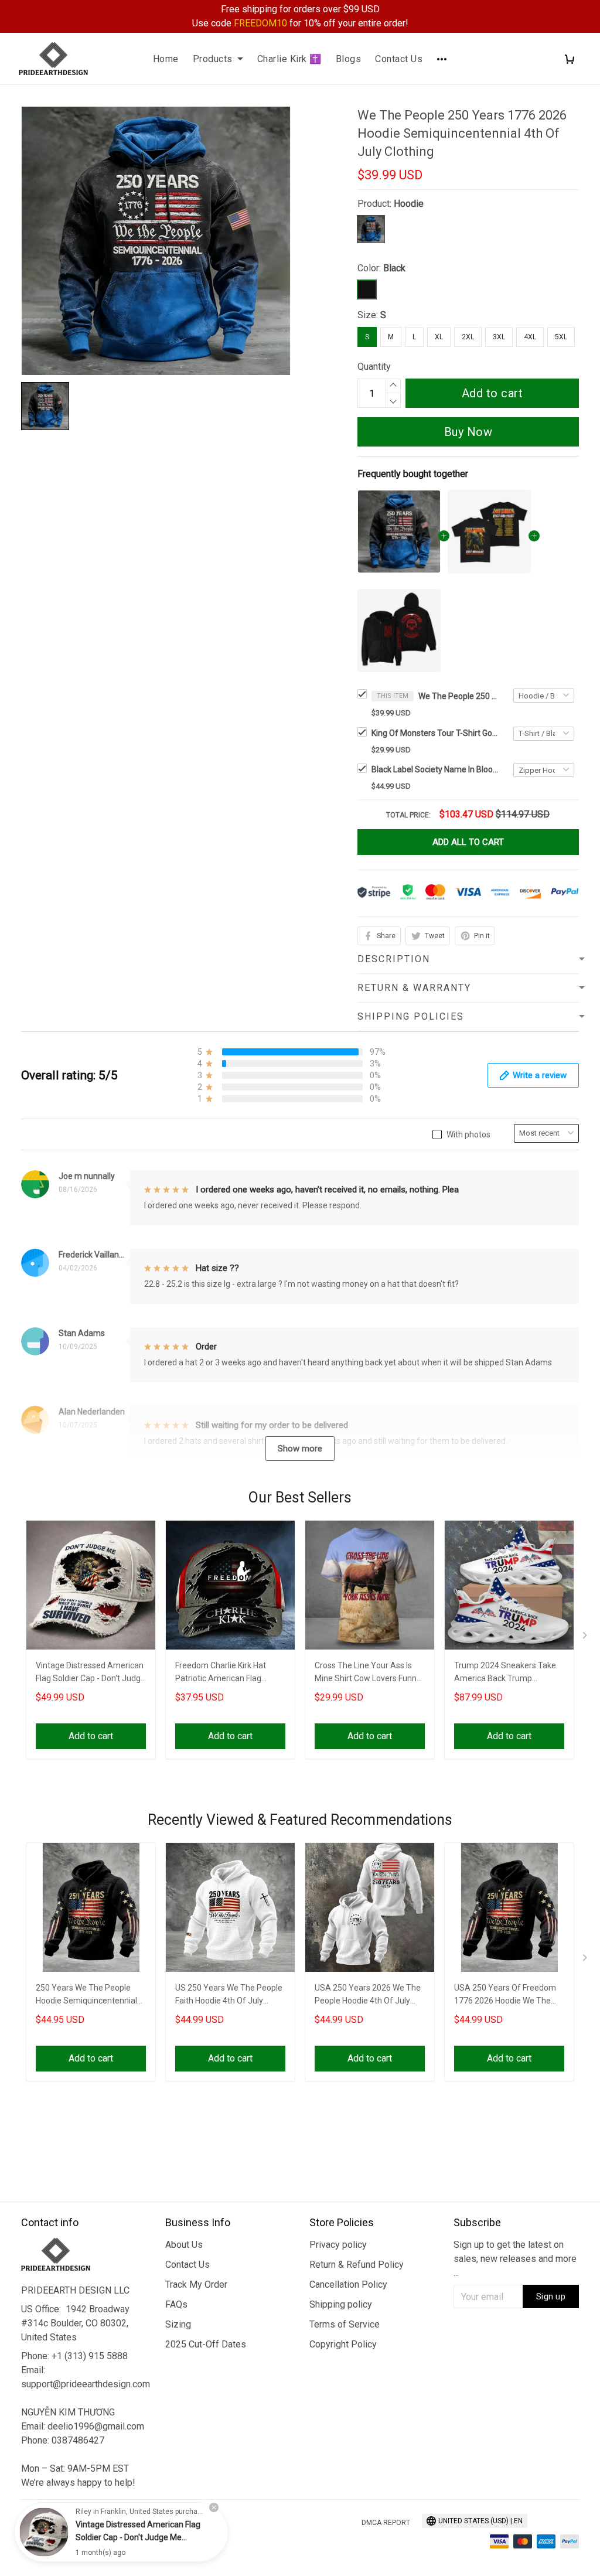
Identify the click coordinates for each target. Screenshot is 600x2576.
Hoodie (409, 204)
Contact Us (399, 59)
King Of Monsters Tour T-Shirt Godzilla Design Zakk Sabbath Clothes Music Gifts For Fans (436, 733)
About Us (184, 2245)
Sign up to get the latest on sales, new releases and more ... (515, 2259)
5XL (561, 337)
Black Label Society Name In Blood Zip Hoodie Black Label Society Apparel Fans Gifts (436, 769)
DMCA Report (386, 2523)
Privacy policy (338, 2245)
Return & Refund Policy (357, 2265)
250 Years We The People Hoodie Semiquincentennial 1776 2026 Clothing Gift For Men (86, 1996)
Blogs (349, 59)
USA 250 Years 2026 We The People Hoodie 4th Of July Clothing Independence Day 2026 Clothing (368, 1996)
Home (166, 59)
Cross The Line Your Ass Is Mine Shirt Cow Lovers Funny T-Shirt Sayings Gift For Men (368, 1673)
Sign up (551, 2296)
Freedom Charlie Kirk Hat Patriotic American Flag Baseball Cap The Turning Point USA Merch (222, 1673)
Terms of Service (345, 2324)
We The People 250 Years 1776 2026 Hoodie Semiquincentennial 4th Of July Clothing (459, 696)
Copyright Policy (343, 2344)
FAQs (176, 2304)
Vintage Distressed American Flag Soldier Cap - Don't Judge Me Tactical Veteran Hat (91, 1673)
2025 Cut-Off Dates (206, 2344)
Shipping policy (341, 2304)
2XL (468, 337)
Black (394, 268)
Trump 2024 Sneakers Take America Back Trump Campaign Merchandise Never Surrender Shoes (505, 1673)
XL (439, 337)
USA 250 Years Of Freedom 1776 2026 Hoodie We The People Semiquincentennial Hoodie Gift (505, 1996)
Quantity (374, 367)
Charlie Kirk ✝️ (289, 59)
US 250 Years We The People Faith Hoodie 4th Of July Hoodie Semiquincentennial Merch (229, 1996)
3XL (499, 337)
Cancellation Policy (348, 2284)
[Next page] (586, 1638)
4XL (530, 337)
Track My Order (196, 2284)
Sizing (178, 2324)
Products (213, 59)
